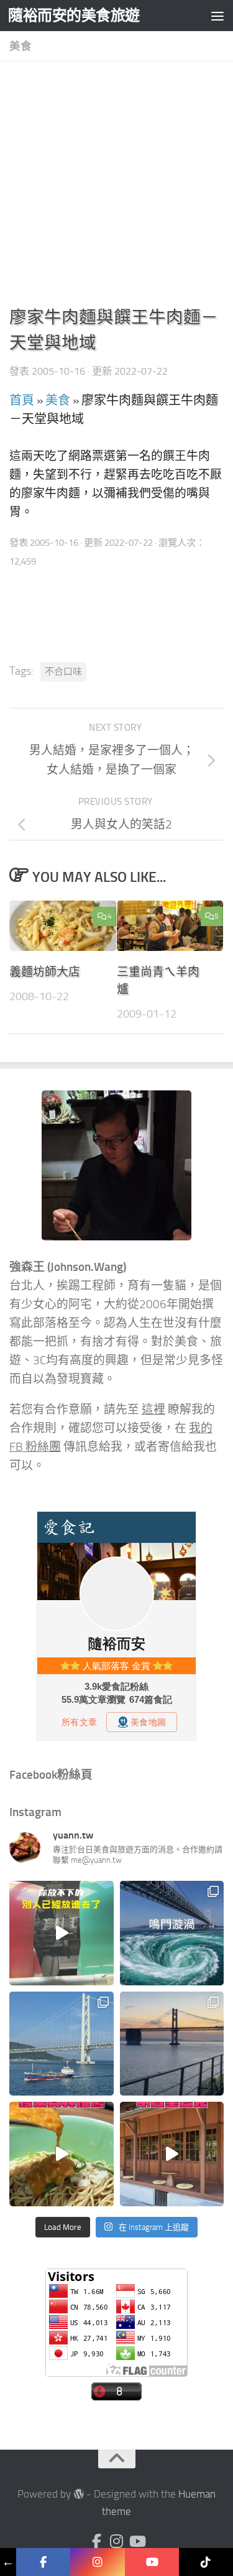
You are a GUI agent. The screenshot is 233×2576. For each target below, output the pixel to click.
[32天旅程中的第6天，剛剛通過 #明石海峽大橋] (62, 2044)
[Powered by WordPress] (79, 2494)
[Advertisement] (116, 188)
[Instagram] (117, 2541)
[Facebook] (97, 2541)
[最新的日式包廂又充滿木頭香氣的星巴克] (172, 2154)
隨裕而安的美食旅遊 (74, 15)
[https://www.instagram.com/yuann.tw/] (97, 2562)
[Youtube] (137, 2541)
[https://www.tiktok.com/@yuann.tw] (206, 2562)
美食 (21, 46)
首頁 (22, 400)
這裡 (153, 1410)
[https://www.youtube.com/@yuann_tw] (152, 2562)
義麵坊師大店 (45, 972)
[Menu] (217, 16)
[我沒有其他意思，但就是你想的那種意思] (62, 1933)
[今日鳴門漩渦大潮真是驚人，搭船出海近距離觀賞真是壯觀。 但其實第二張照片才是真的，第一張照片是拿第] (172, 1933)
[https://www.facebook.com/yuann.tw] (43, 2562)
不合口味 (63, 672)
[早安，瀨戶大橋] (172, 2044)
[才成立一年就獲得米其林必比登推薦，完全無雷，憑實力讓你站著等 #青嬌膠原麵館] (62, 2154)
